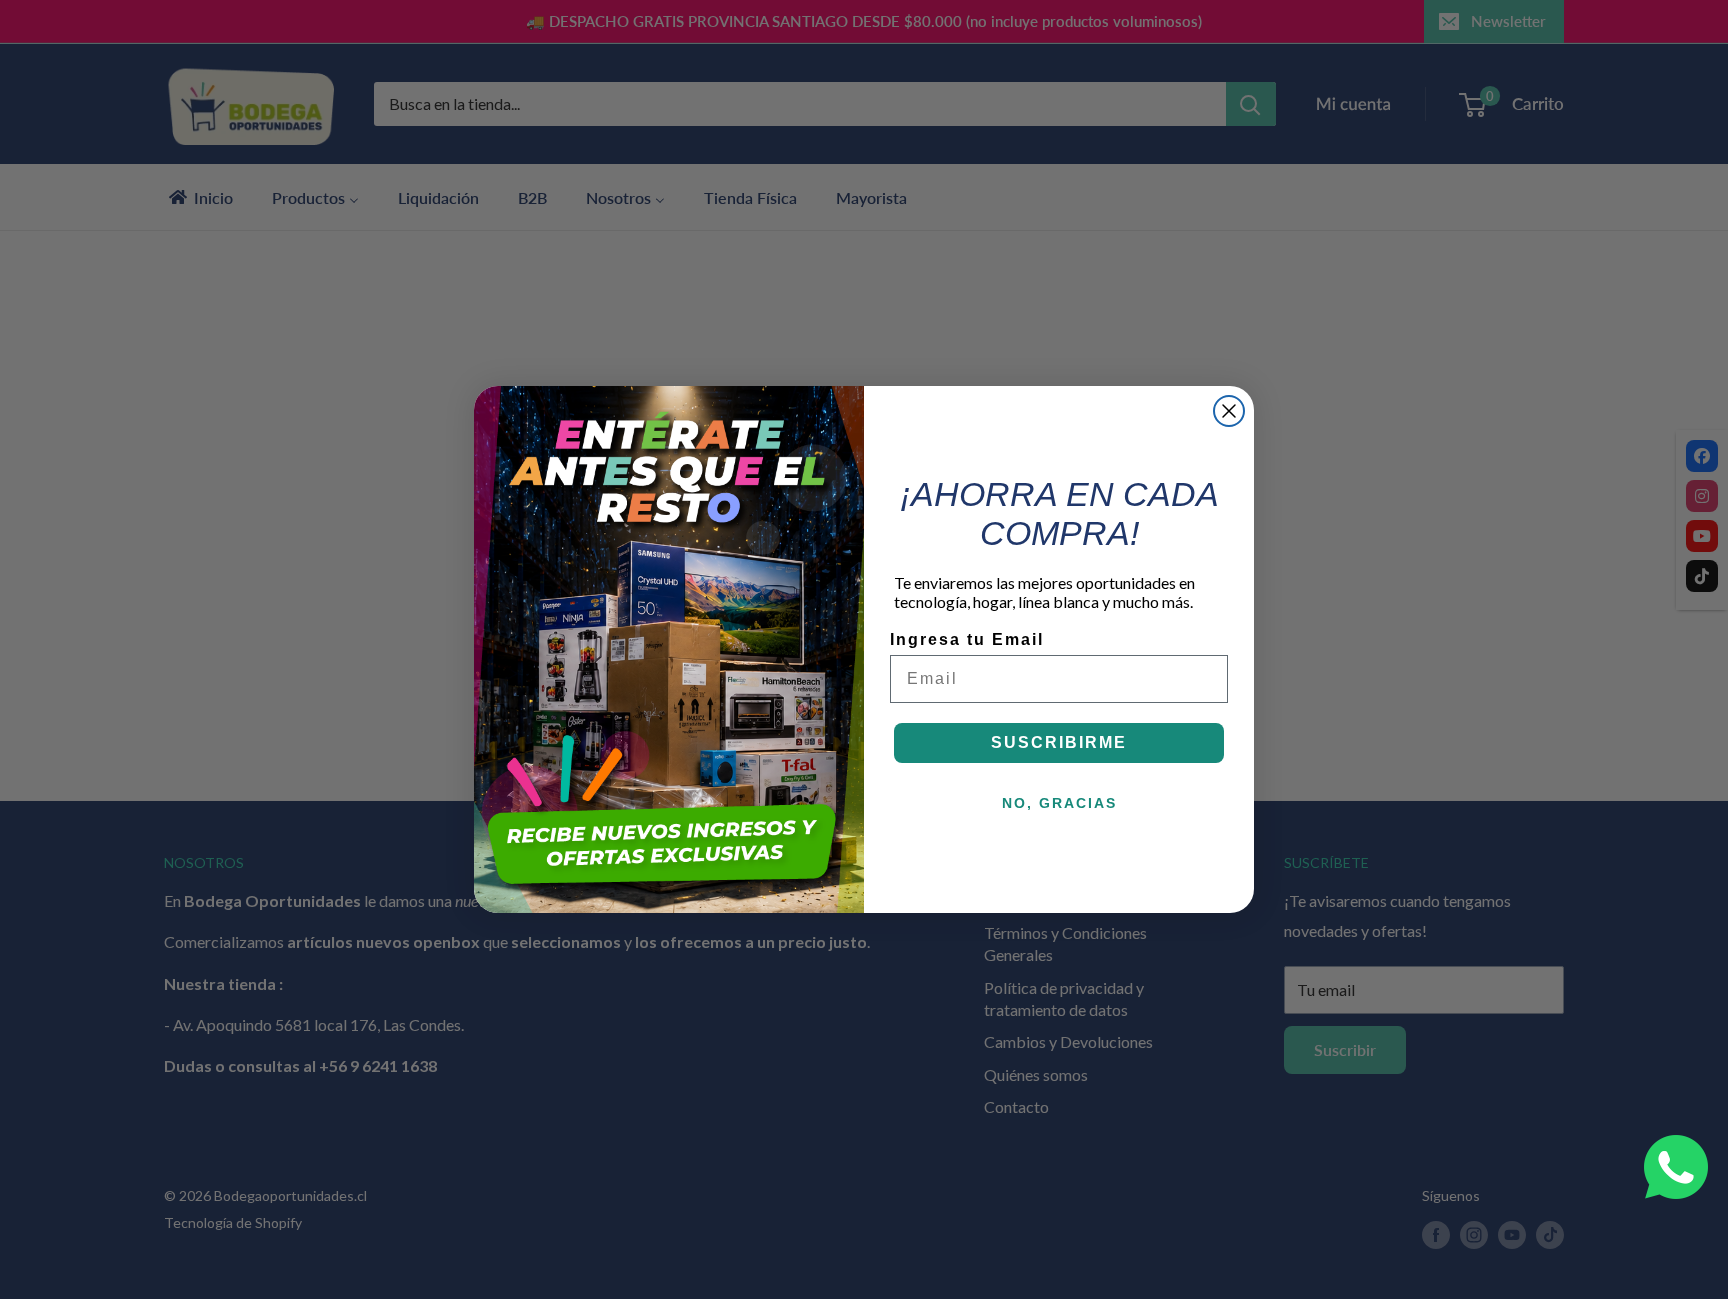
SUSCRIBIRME (1059, 742)
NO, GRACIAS (1059, 803)
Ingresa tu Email (967, 639)
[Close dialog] (1229, 411)
